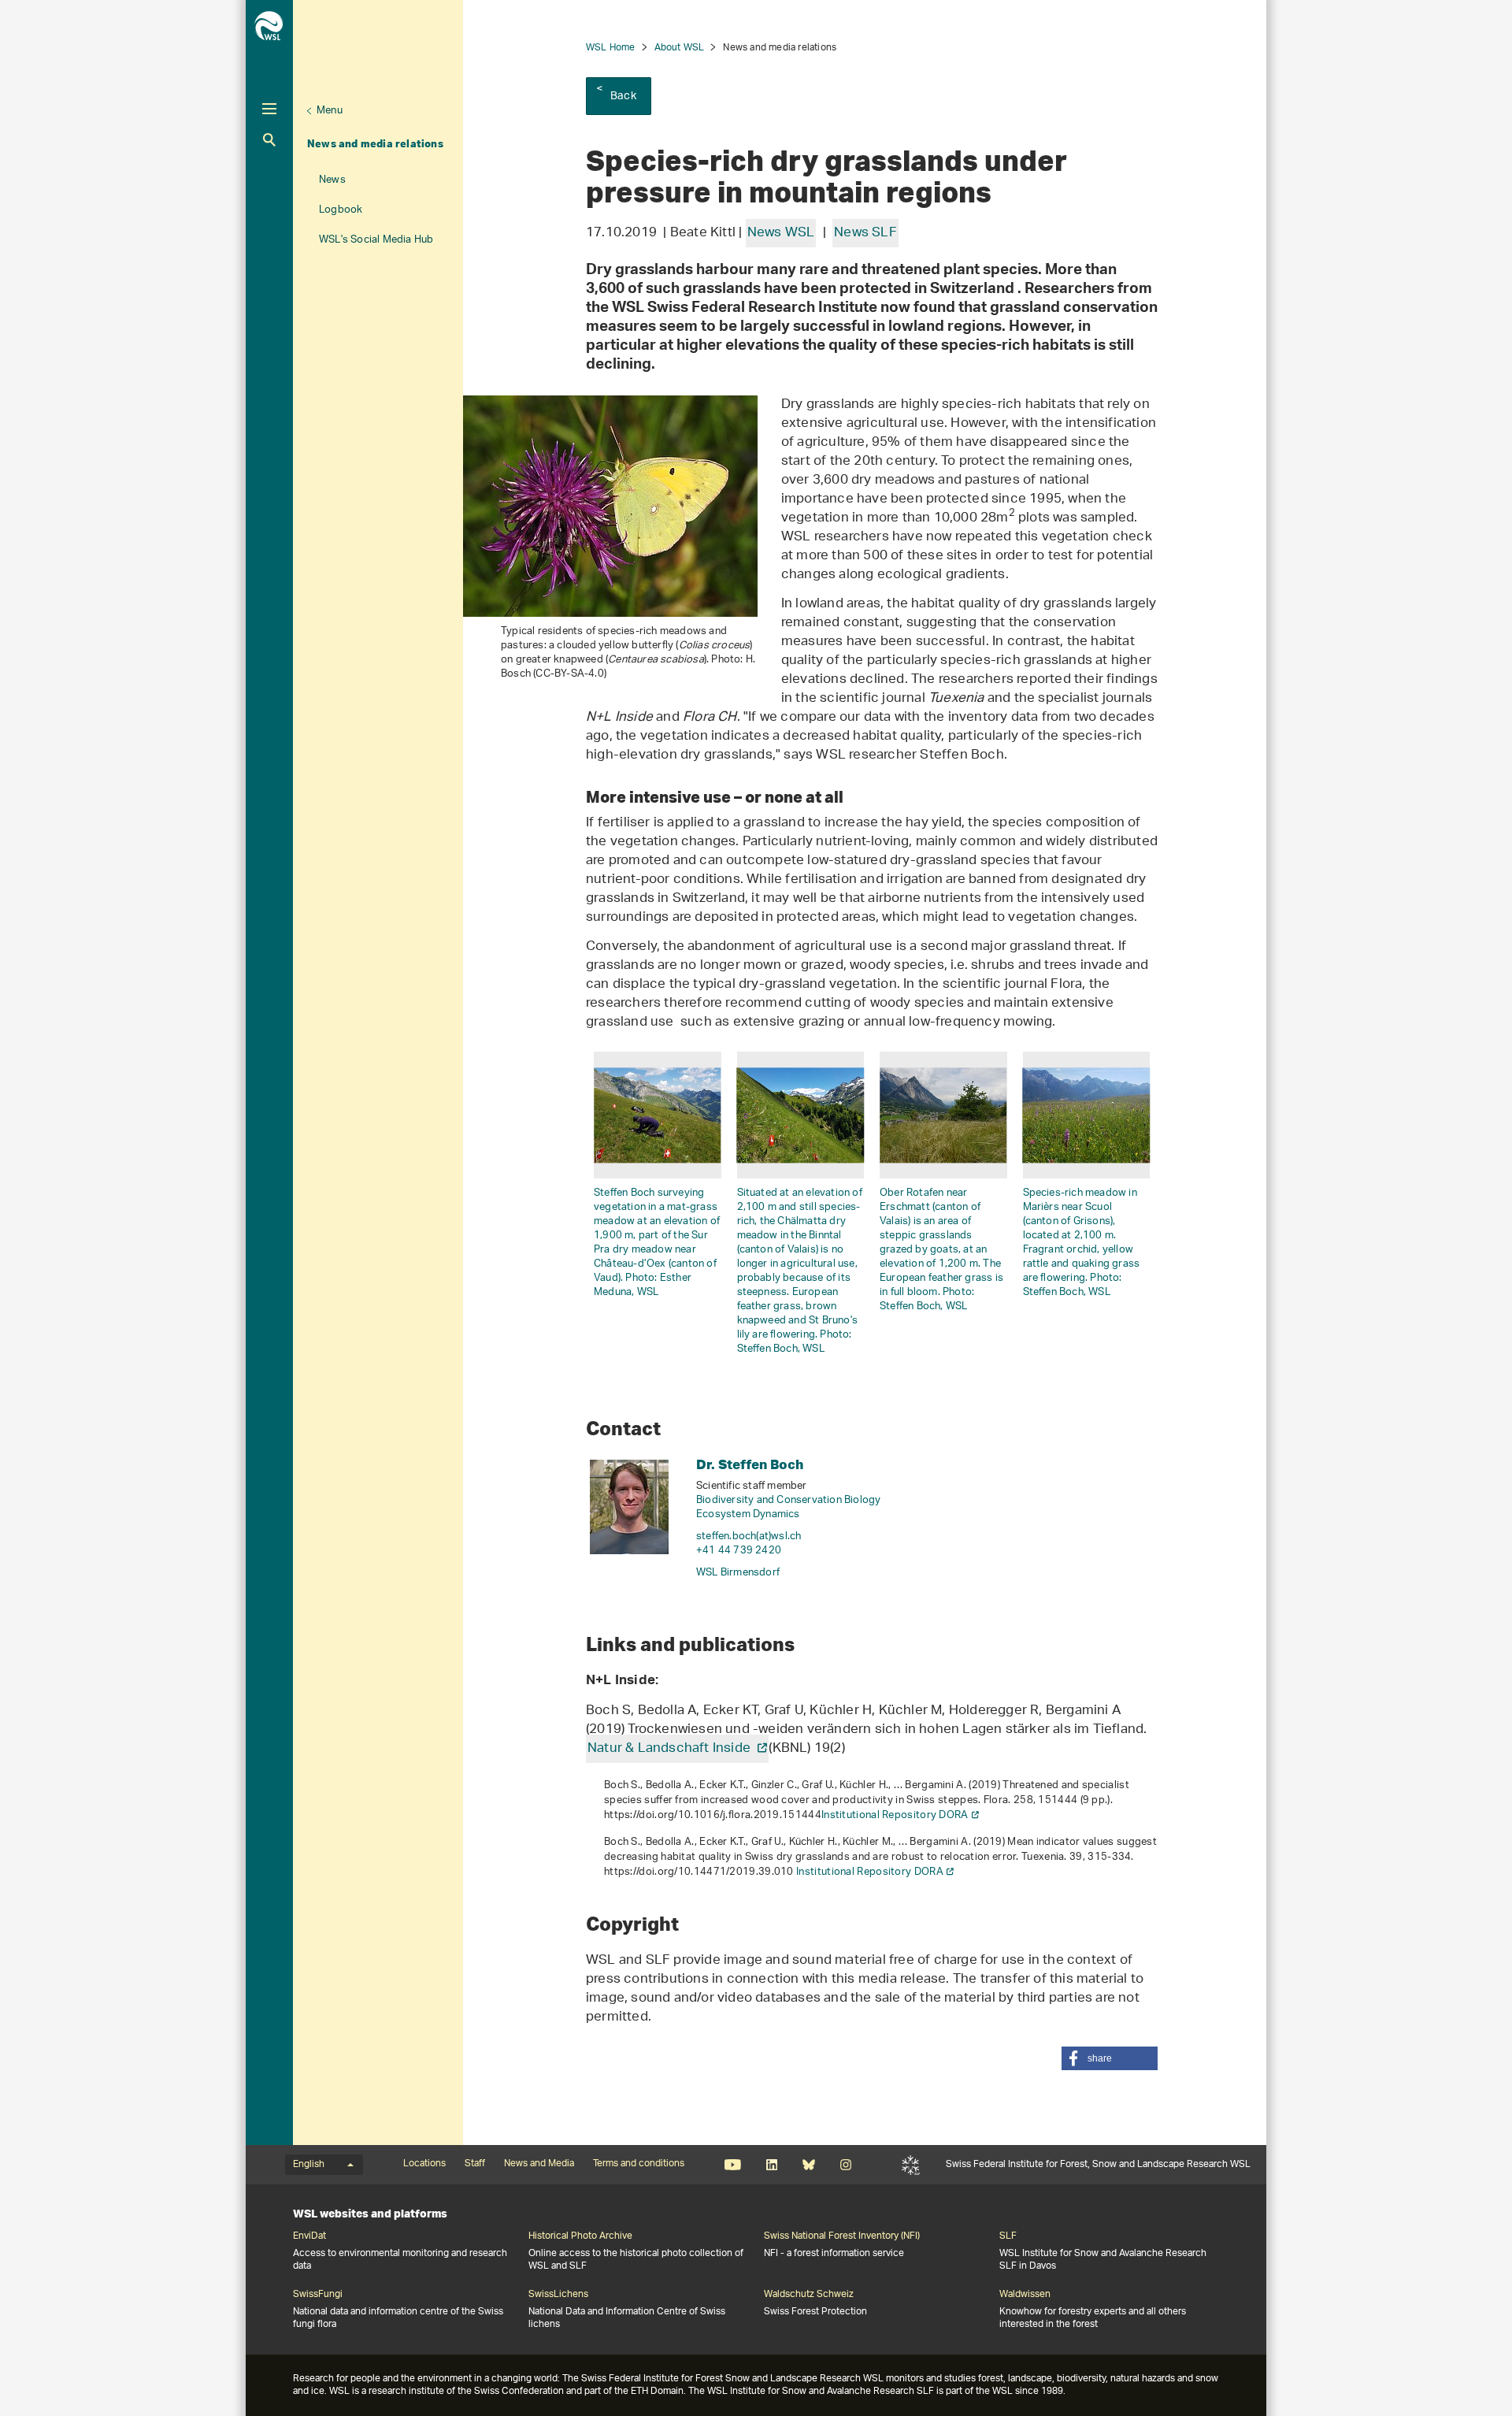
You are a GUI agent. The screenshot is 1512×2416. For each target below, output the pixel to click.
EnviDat (309, 2236)
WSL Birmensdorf (738, 1573)
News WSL (781, 233)
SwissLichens (558, 2295)
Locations (424, 2164)
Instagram (845, 2165)
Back (623, 96)
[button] (1110, 2058)
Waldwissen (1025, 2295)
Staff (475, 2164)
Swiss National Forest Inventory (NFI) (842, 2236)
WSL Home (611, 48)
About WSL (680, 48)
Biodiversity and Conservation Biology (788, 1500)
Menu (330, 111)
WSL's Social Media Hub (376, 240)
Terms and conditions (639, 2164)
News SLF (865, 233)
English (309, 2165)
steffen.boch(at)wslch (749, 1536)
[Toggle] (269, 109)
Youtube (733, 2165)
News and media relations (375, 143)
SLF (911, 2165)
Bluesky (808, 2165)
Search (269, 140)
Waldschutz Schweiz (809, 2295)
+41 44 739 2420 (739, 1551)
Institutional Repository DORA (895, 1815)
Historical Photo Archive (580, 2236)
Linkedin (771, 2165)
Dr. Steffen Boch (750, 1464)
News (332, 180)
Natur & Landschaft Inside (671, 1749)
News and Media (539, 2164)
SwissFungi (318, 2295)
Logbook (341, 210)
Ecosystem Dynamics (748, 1514)
